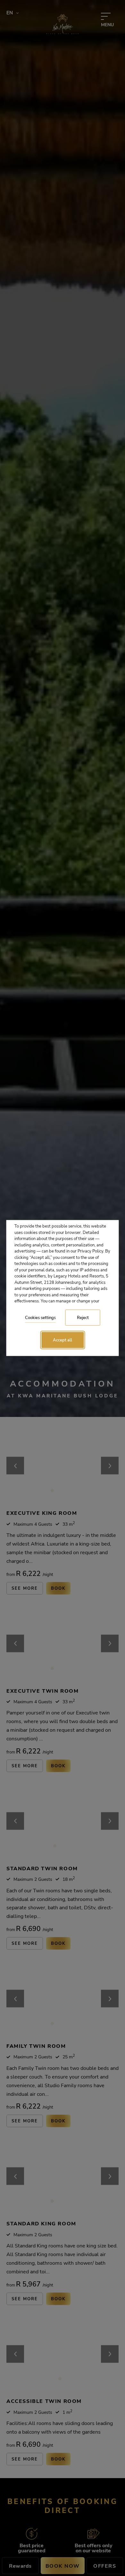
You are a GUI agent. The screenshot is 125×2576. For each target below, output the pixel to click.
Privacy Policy (90, 1251)
